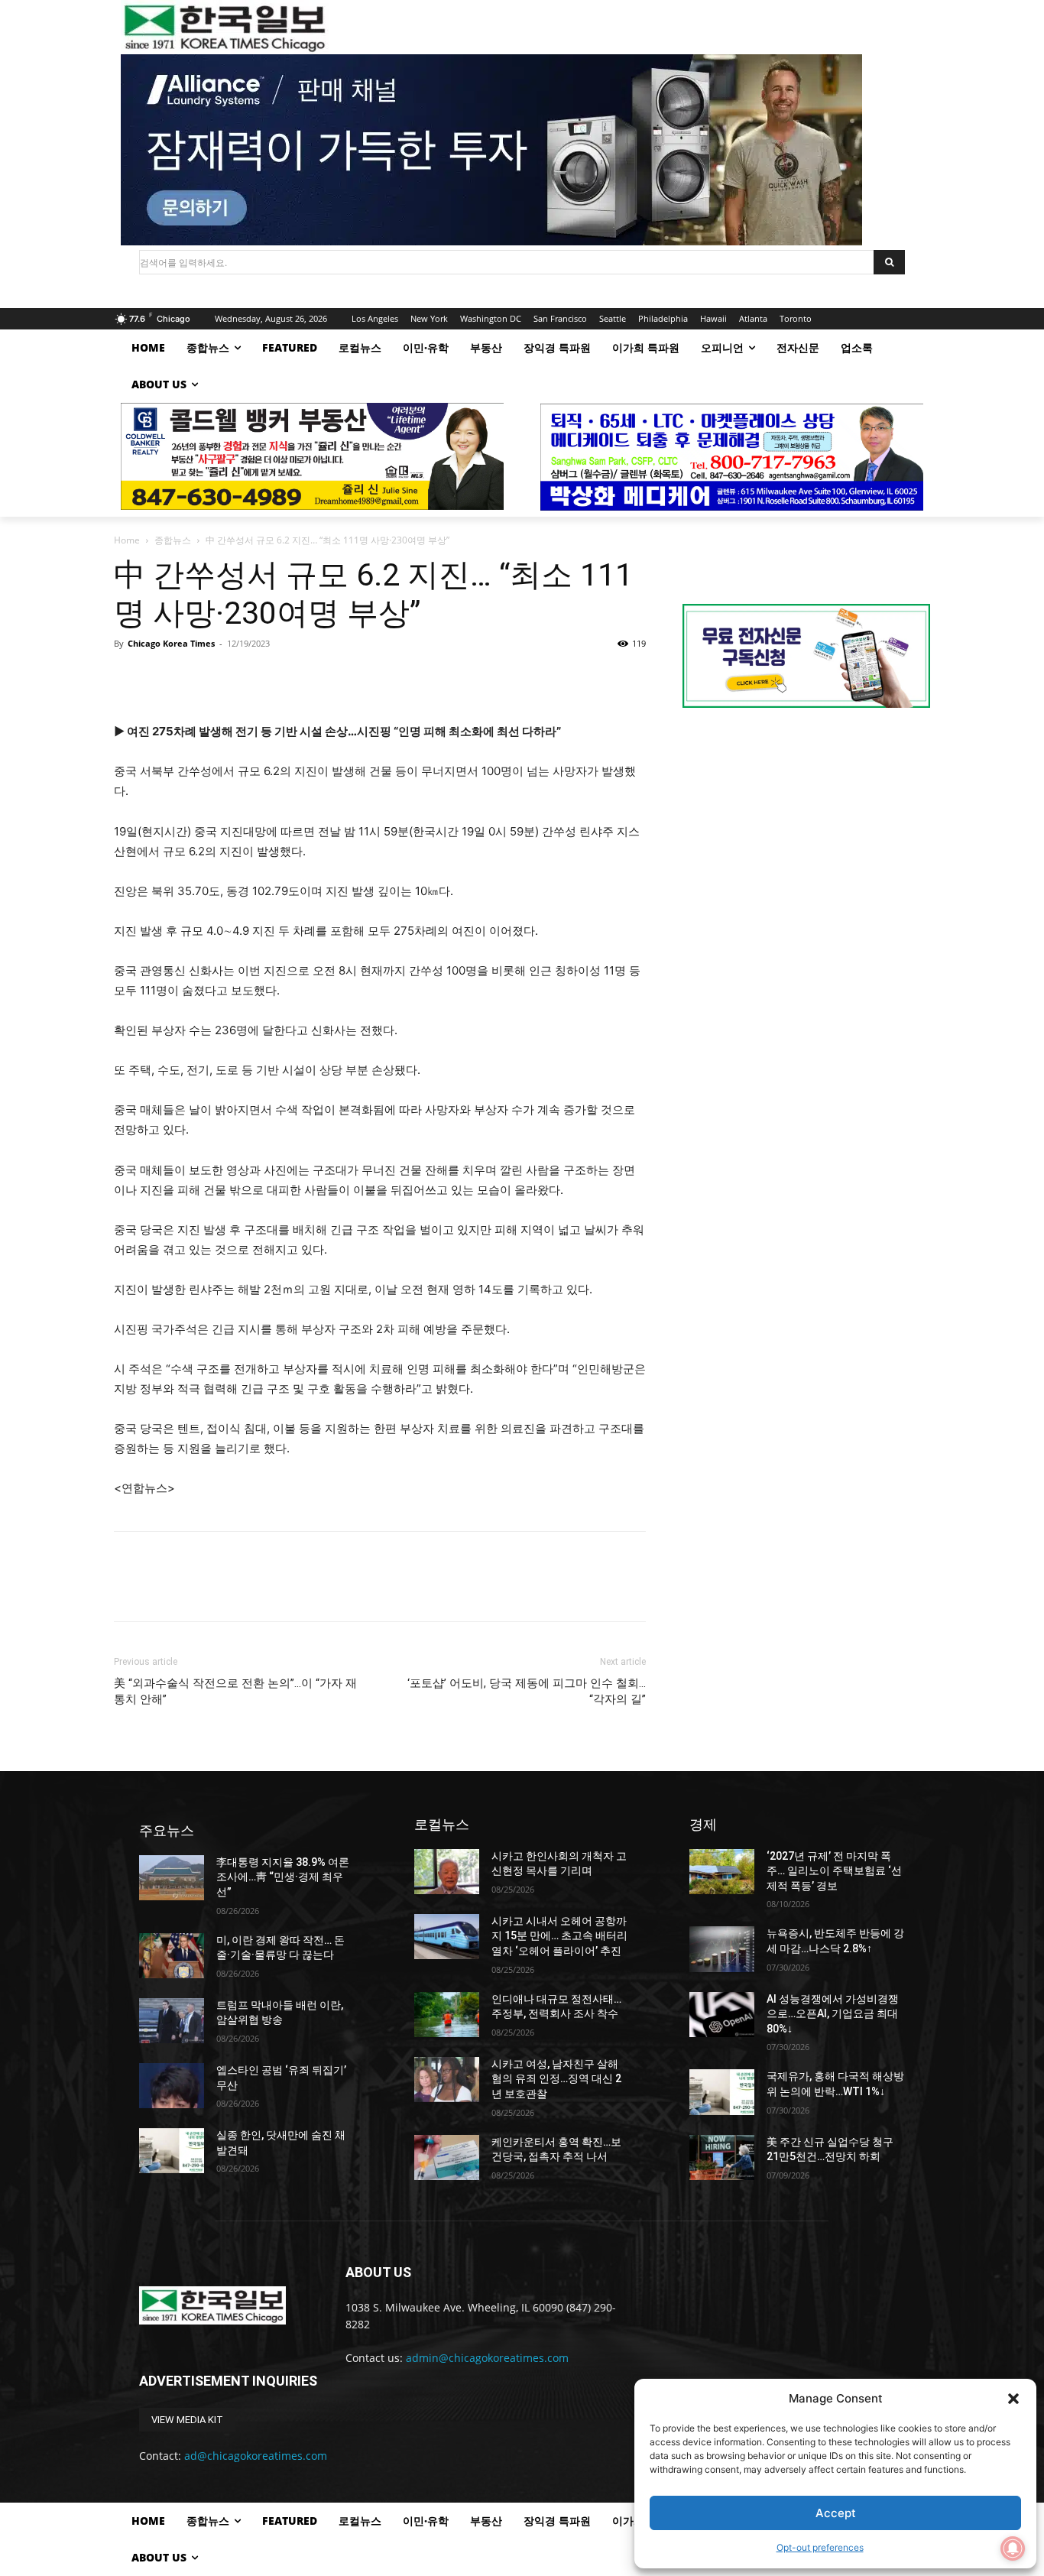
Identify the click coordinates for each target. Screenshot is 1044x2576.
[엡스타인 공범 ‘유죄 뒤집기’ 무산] (172, 2086)
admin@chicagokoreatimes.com (487, 2358)
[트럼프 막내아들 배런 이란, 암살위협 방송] (172, 2021)
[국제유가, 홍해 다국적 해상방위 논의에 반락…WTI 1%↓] (722, 2092)
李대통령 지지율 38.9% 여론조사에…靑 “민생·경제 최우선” (283, 1877)
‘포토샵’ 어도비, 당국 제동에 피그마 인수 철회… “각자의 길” (527, 1691)
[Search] (889, 262)
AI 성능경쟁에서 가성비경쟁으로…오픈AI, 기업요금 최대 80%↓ (833, 2014)
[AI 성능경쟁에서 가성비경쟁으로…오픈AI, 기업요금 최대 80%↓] (722, 2015)
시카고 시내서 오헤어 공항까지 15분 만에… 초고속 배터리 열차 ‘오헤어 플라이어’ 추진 (559, 1936)
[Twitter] (164, 678)
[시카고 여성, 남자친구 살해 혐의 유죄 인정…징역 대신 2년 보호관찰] (447, 2080)
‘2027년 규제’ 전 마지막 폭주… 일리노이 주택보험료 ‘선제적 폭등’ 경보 (834, 1871)
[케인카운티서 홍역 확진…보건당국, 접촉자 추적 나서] (447, 2157)
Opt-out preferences (820, 2547)
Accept (836, 2513)
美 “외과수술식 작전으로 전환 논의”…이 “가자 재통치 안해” (235, 1691)
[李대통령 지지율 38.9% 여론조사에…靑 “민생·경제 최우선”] (172, 1878)
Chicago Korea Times (171, 643)
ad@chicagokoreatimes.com (256, 2456)
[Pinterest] (199, 678)
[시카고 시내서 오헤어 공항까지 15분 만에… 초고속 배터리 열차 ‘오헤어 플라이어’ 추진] (447, 1937)
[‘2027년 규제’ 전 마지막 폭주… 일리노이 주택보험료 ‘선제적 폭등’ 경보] (722, 1872)
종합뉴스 (173, 540)
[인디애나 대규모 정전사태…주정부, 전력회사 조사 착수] (447, 2015)
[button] (1013, 2399)
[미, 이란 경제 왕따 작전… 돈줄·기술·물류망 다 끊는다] (172, 1956)
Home (127, 540)
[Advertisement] (806, 848)
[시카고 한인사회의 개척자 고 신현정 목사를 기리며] (447, 1872)
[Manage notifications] (1013, 2548)
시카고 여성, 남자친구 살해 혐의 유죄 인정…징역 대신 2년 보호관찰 (556, 2079)
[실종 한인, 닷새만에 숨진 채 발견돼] (172, 2151)
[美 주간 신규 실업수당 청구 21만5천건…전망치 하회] (722, 2157)
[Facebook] (129, 678)
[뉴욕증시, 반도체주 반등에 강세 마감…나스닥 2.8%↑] (722, 1949)
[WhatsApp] (235, 678)
